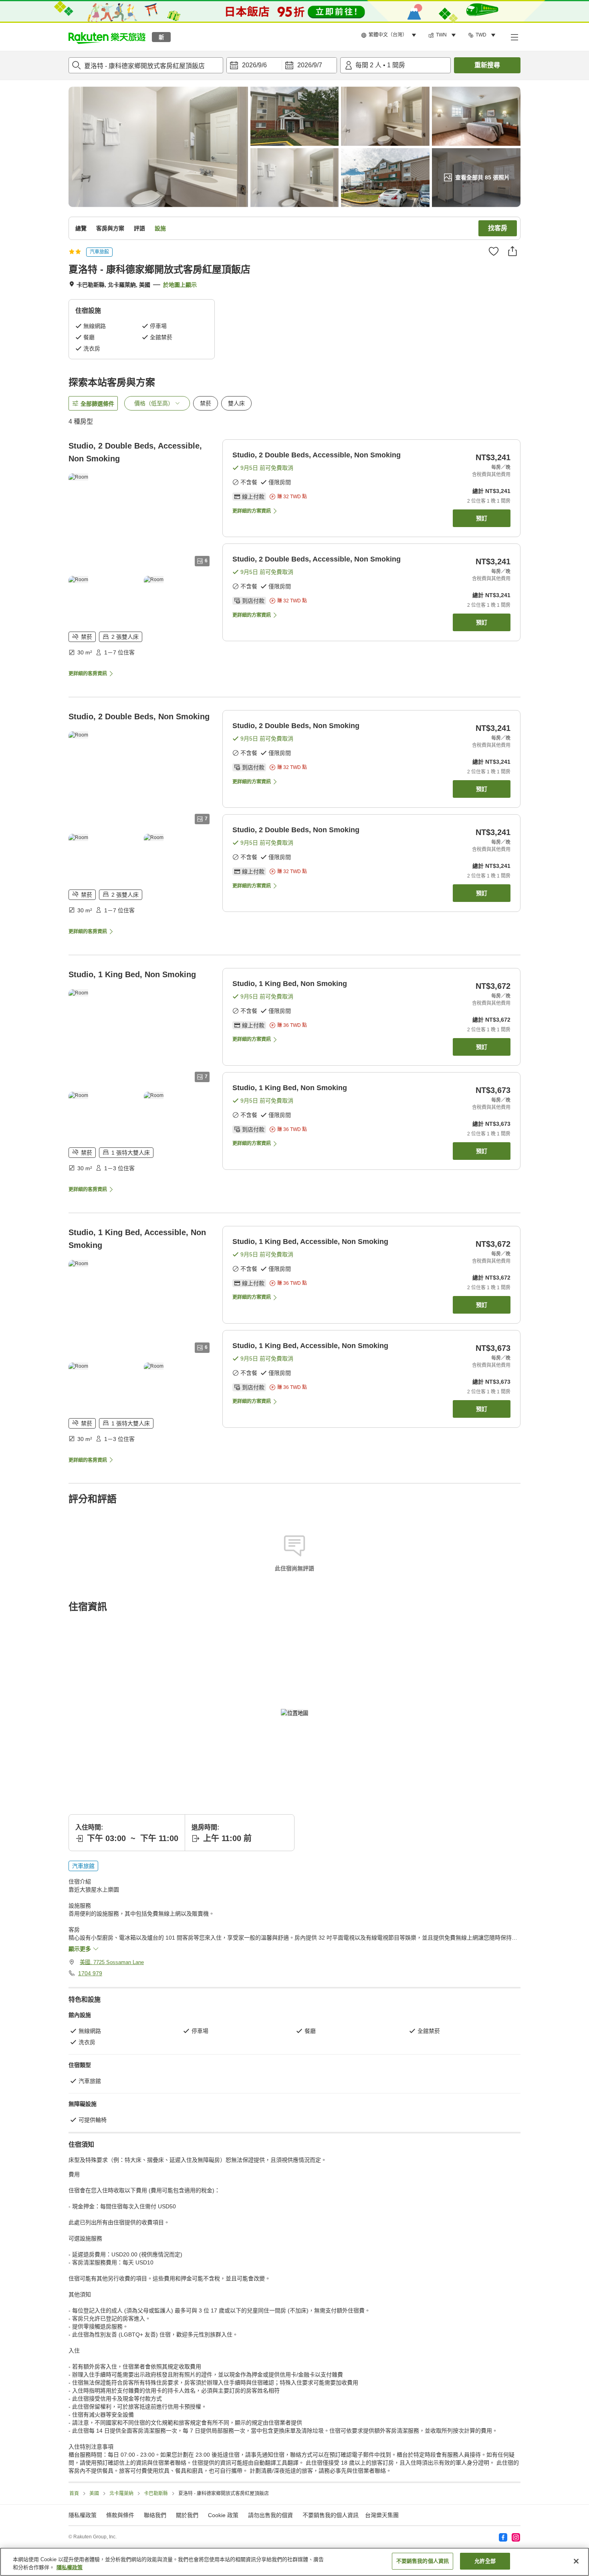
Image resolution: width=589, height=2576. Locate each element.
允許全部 (485, 2561)
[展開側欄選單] (514, 37)
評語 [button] (139, 228)
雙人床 (236, 403)
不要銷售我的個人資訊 (331, 2515)
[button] (107, 37)
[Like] (494, 251)
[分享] (512, 251)
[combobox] (146, 65)
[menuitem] (390, 35)
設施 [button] (160, 228)
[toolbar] (282, 65)
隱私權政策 (70, 2567)
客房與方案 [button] (110, 228)
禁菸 (206, 403)
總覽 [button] (81, 228)
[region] (294, 2562)
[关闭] (576, 2561)
